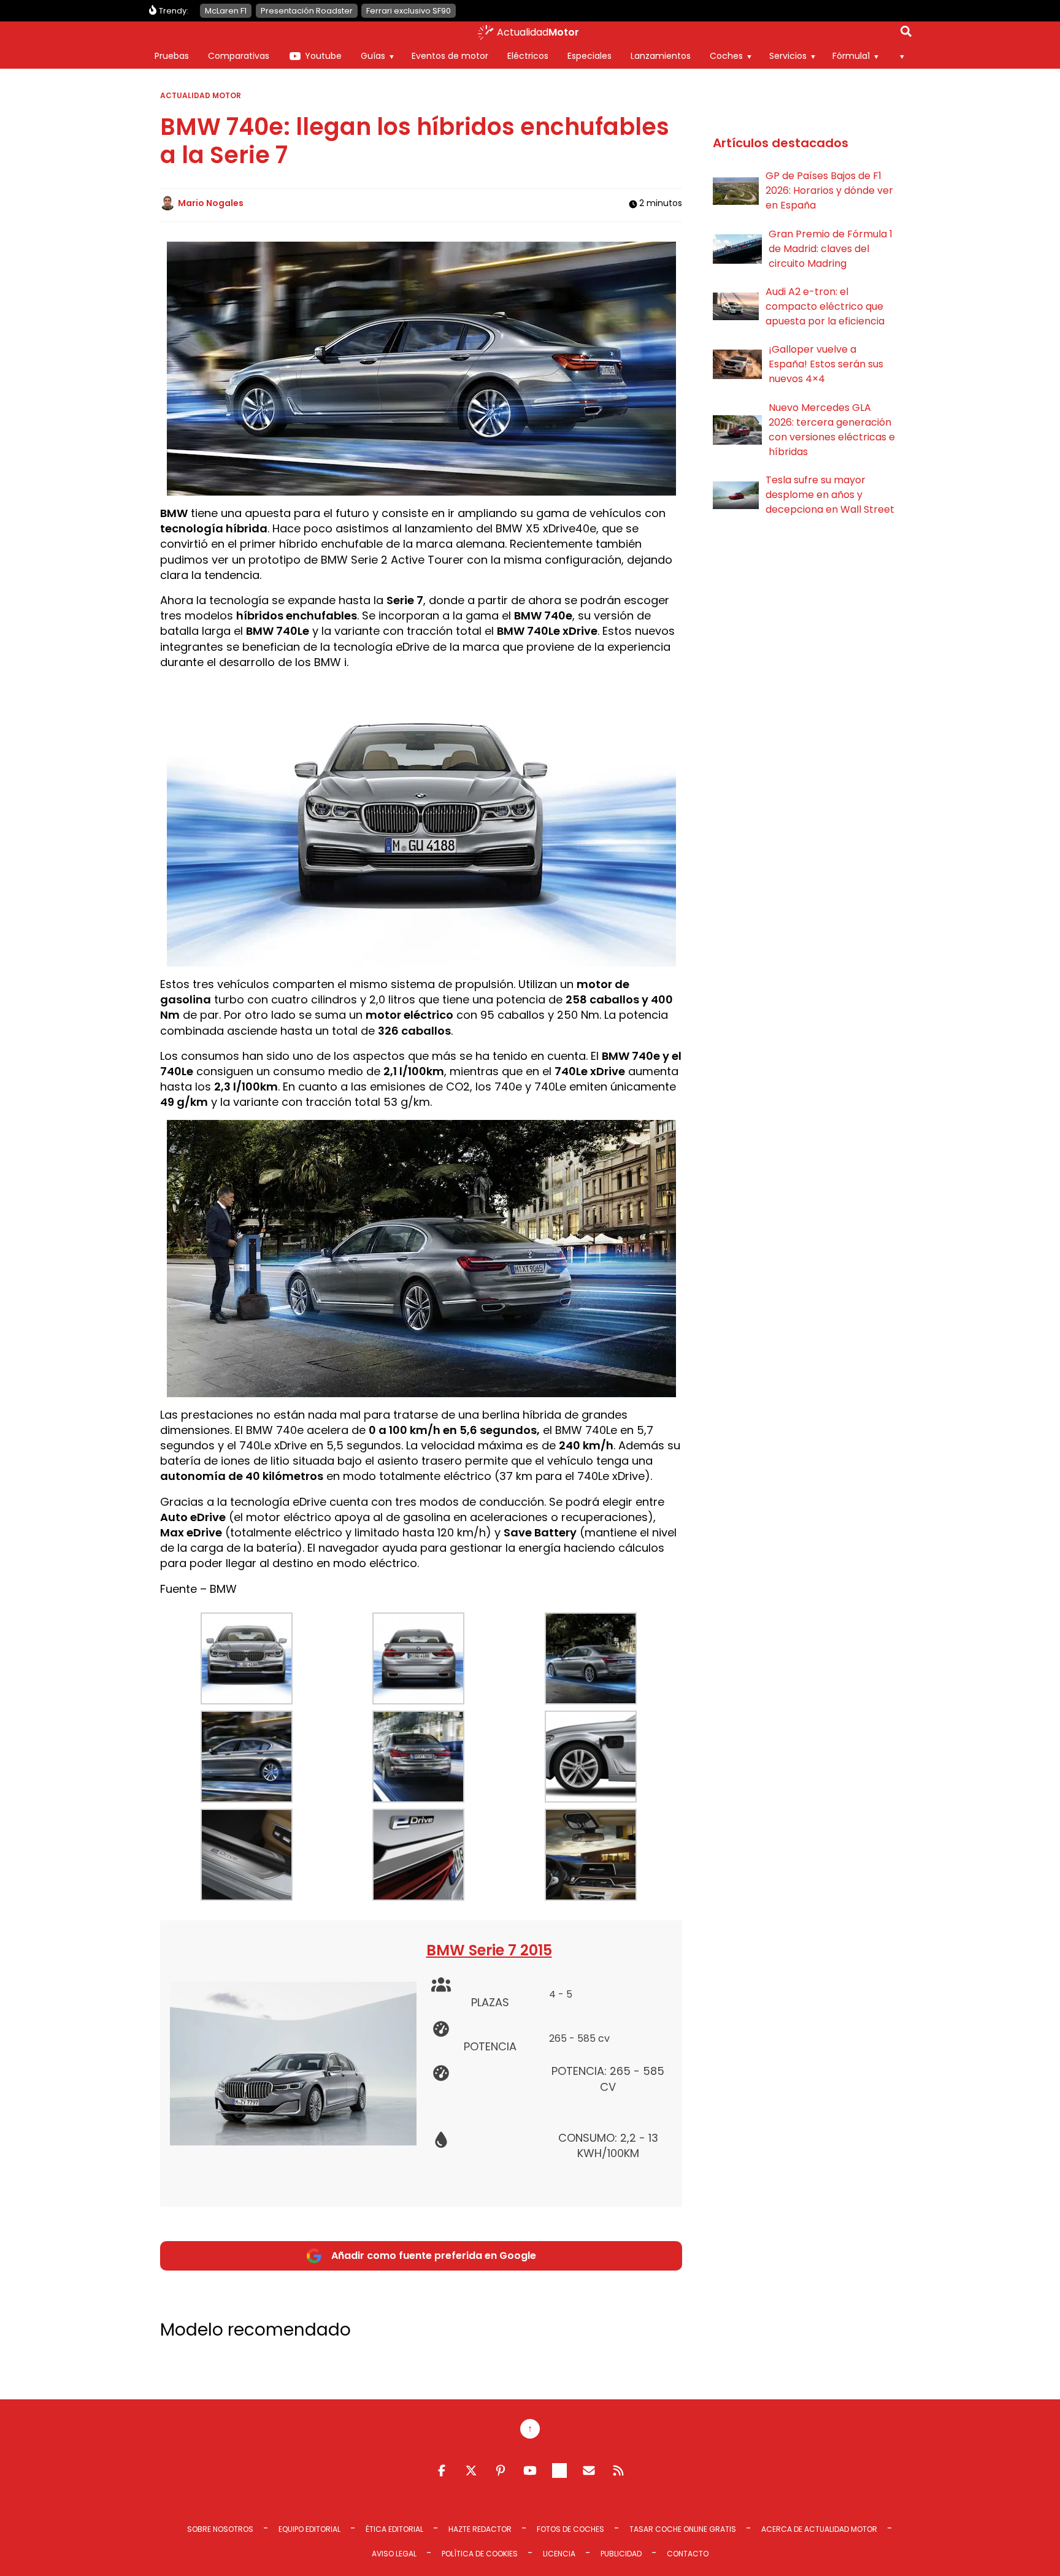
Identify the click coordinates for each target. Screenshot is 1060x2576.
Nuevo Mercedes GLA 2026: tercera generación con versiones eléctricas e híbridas (832, 430)
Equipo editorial (309, 2529)
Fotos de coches (570, 2529)
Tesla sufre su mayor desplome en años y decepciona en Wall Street (830, 495)
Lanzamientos (661, 56)
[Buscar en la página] (906, 34)
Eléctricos (528, 56)
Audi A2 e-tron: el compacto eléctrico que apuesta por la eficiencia (825, 306)
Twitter (471, 2471)
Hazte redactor (480, 2529)
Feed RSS (618, 2471)
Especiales (590, 56)
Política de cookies (480, 2554)
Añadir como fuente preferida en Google (434, 2256)
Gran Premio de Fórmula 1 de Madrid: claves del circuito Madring (831, 249)
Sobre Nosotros (220, 2529)
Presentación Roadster (307, 11)
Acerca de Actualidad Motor (819, 2529)
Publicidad (621, 2554)
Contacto (688, 2554)
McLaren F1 (226, 11)
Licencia (559, 2554)
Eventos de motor (450, 56)
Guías (373, 56)
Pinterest (501, 2471)
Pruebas (172, 56)
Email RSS (589, 2471)
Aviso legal (394, 2554)
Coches (726, 56)
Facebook (442, 2471)
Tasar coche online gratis (683, 2529)
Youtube (323, 56)
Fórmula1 (851, 56)
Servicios (788, 56)
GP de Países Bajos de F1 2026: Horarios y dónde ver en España (829, 190)
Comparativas (239, 56)
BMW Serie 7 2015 (489, 1950)
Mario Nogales (211, 203)
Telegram (559, 2471)
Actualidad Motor (201, 95)
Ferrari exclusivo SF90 (409, 11)
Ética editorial (394, 2529)
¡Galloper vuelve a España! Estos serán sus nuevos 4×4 (826, 364)
